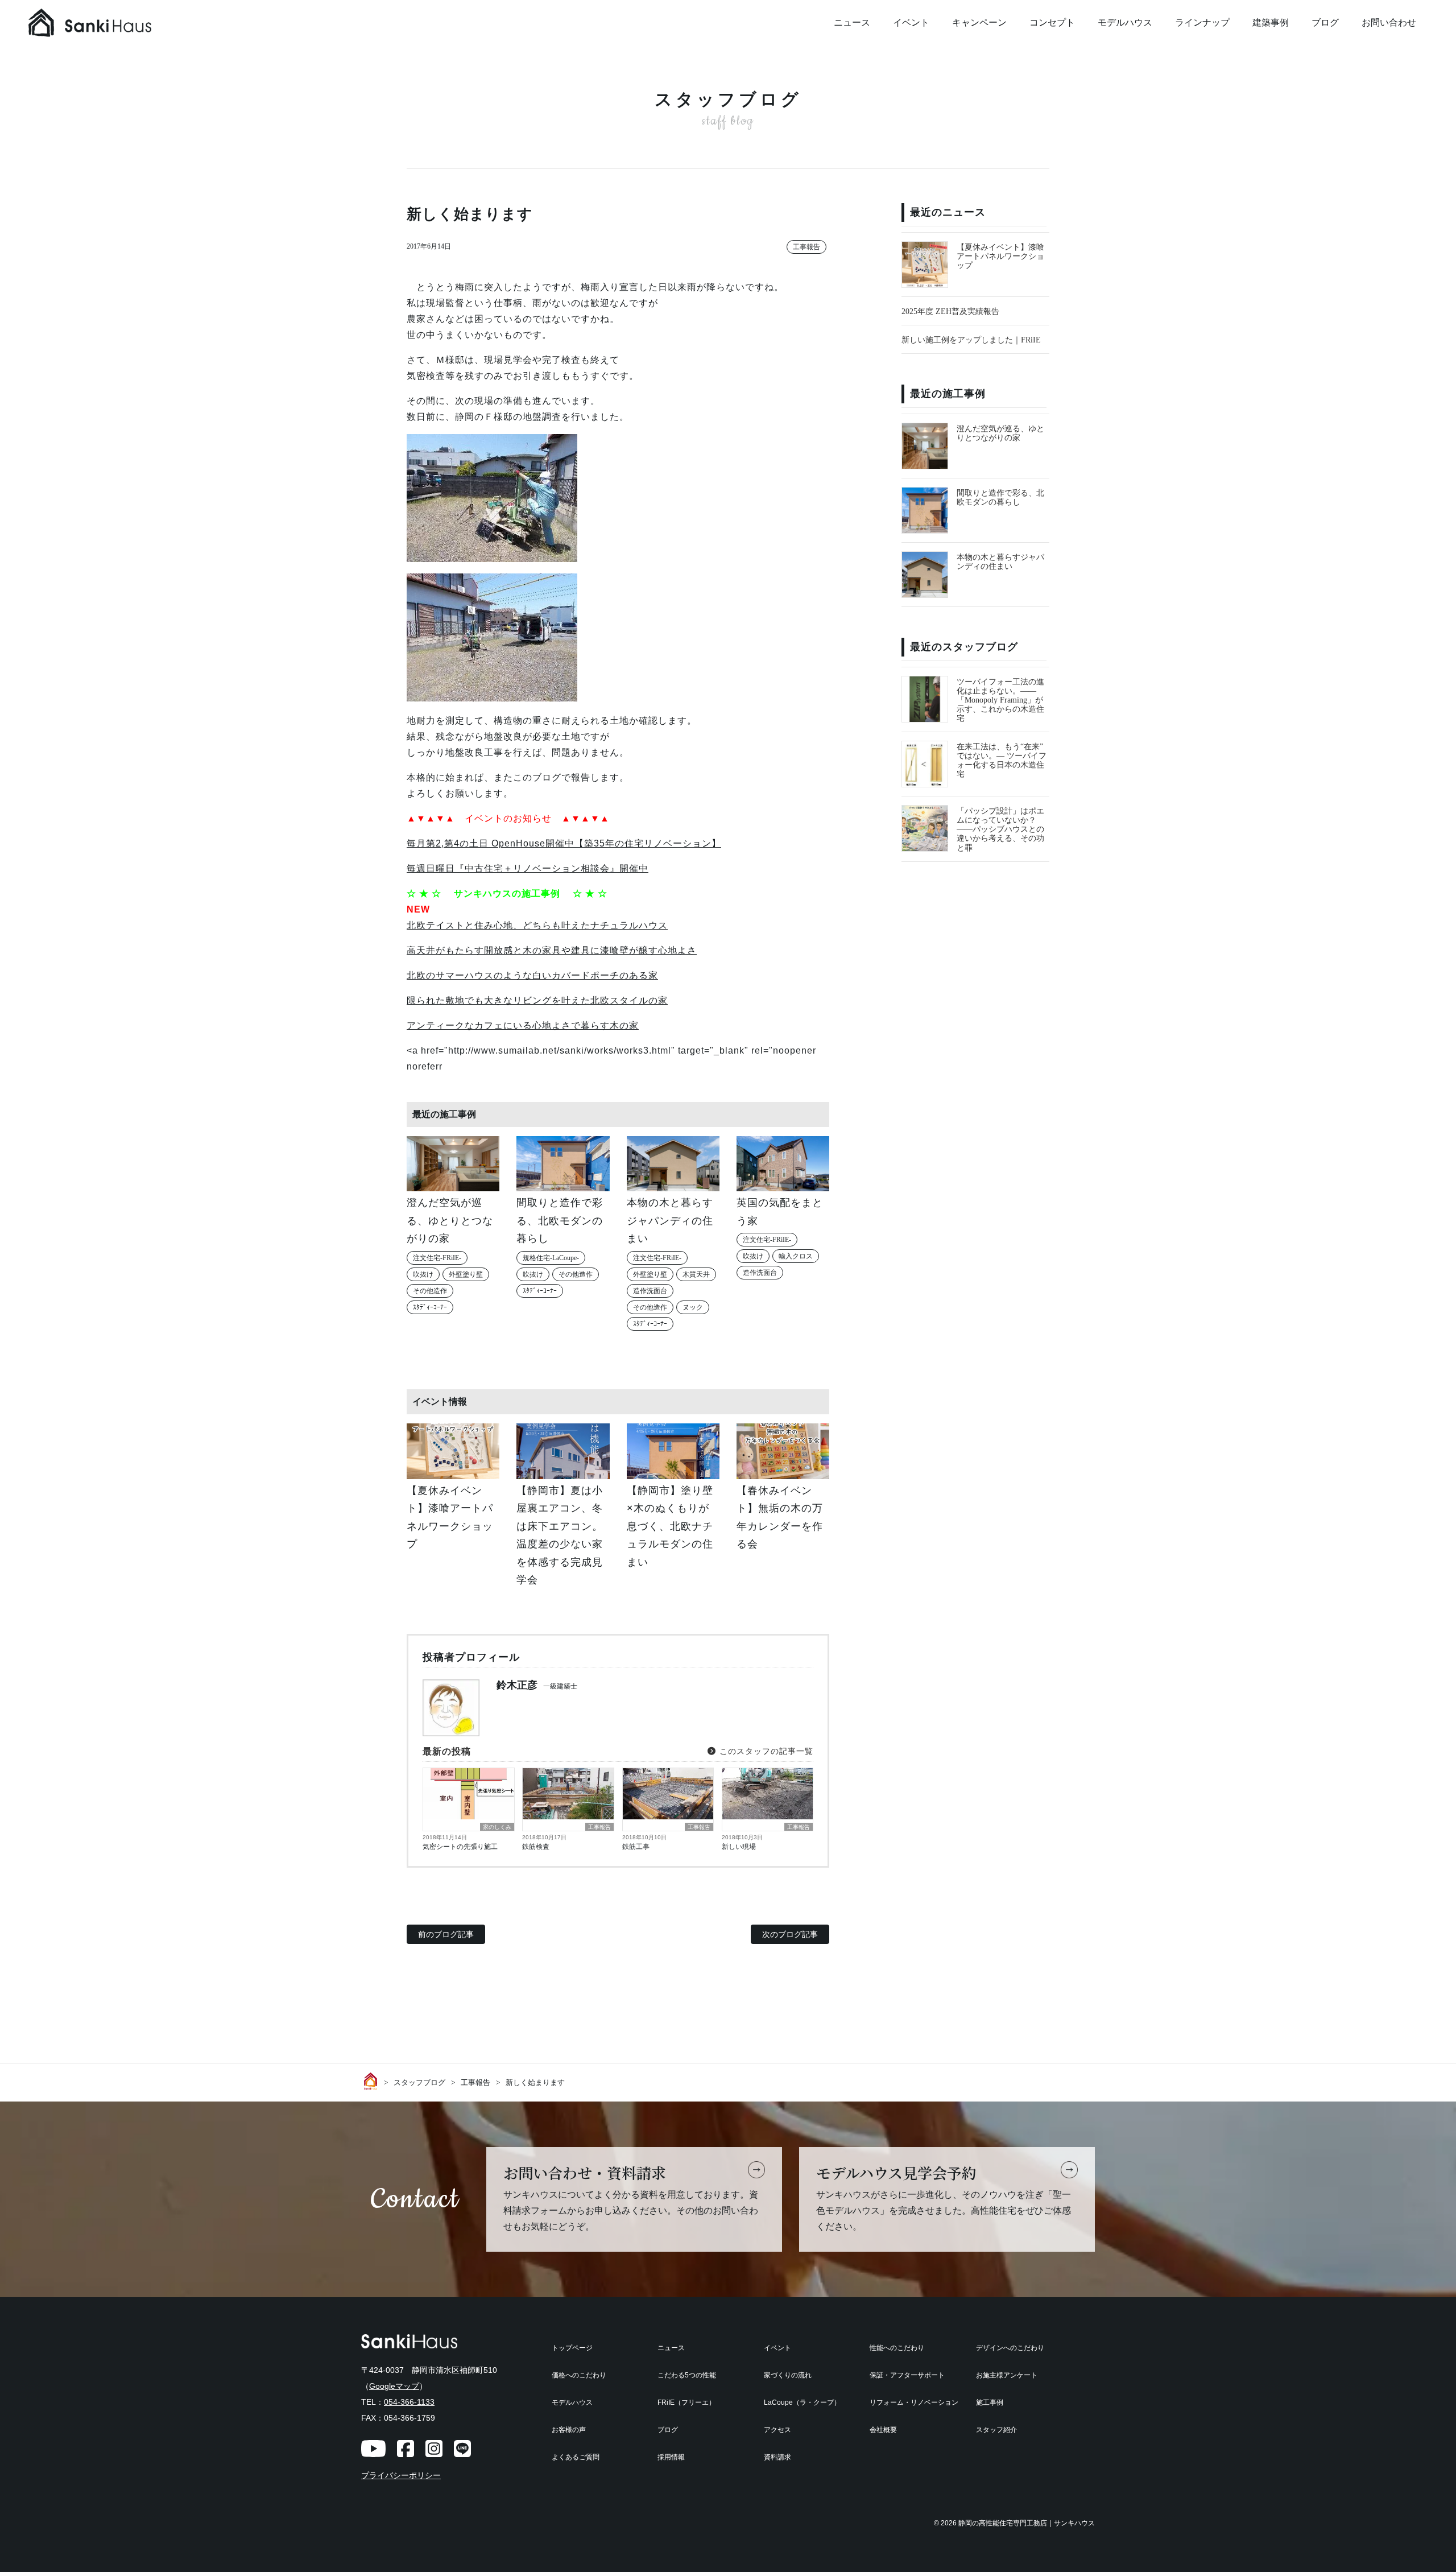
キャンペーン (979, 22)
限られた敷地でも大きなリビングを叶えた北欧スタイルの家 (537, 1000)
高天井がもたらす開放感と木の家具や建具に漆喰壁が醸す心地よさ (552, 950)
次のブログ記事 (790, 1934)
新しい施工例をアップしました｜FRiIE (971, 340)
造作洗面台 (650, 1291)
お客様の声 (569, 2430)
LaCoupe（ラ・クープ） (802, 2402)
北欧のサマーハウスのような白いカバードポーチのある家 (532, 975)
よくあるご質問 (576, 2457)
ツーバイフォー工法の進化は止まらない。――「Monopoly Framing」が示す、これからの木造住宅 (1000, 700)
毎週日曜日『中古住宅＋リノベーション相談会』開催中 (528, 868)
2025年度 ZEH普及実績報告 (950, 311)
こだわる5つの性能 (687, 2375)
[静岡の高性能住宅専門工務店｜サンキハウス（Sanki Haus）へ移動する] (373, 2081)
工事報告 (806, 247)
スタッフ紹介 (996, 2430)
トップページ (572, 2348)
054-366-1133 (409, 2402)
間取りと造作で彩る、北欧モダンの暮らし (1000, 498)
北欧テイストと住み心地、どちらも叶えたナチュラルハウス (537, 925)
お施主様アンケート (1007, 2375)
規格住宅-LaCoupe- (551, 1258)
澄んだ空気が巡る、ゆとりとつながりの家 (1000, 433)
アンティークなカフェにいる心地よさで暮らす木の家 (523, 1025)
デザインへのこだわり (1010, 2348)
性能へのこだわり (897, 2348)
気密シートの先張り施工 (460, 1847)
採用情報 (671, 2457)
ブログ (1325, 22)
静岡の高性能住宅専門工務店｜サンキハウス (1027, 2523)
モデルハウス (1125, 22)
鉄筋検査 (536, 1847)
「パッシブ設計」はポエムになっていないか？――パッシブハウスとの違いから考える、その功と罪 (1000, 829)
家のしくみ (497, 1827)
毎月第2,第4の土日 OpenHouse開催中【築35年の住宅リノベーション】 (564, 843)
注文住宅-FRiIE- (437, 1258)
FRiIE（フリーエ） (686, 2402)
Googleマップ (394, 2386)
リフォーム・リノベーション (914, 2402)
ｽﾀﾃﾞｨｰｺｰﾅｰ (430, 1307)
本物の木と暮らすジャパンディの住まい (1000, 562)
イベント (911, 22)
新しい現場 (739, 1847)
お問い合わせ (1389, 22)
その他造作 (430, 1291)
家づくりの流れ (788, 2375)
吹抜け (423, 1274)
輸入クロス (796, 1256)
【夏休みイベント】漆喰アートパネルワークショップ (1000, 256)
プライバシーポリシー (401, 2476)
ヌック (693, 1307)
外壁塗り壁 (466, 1274)
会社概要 (883, 2430)
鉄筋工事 (636, 1847)
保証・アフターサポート (907, 2375)
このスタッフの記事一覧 (765, 1751)
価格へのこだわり (579, 2375)
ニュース (852, 22)
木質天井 (696, 1274)
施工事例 (990, 2402)
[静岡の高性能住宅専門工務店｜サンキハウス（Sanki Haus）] (114, 23)
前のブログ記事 (446, 1934)
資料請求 (777, 2457)
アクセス (777, 2430)
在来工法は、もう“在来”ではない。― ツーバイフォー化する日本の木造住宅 (1002, 760)
